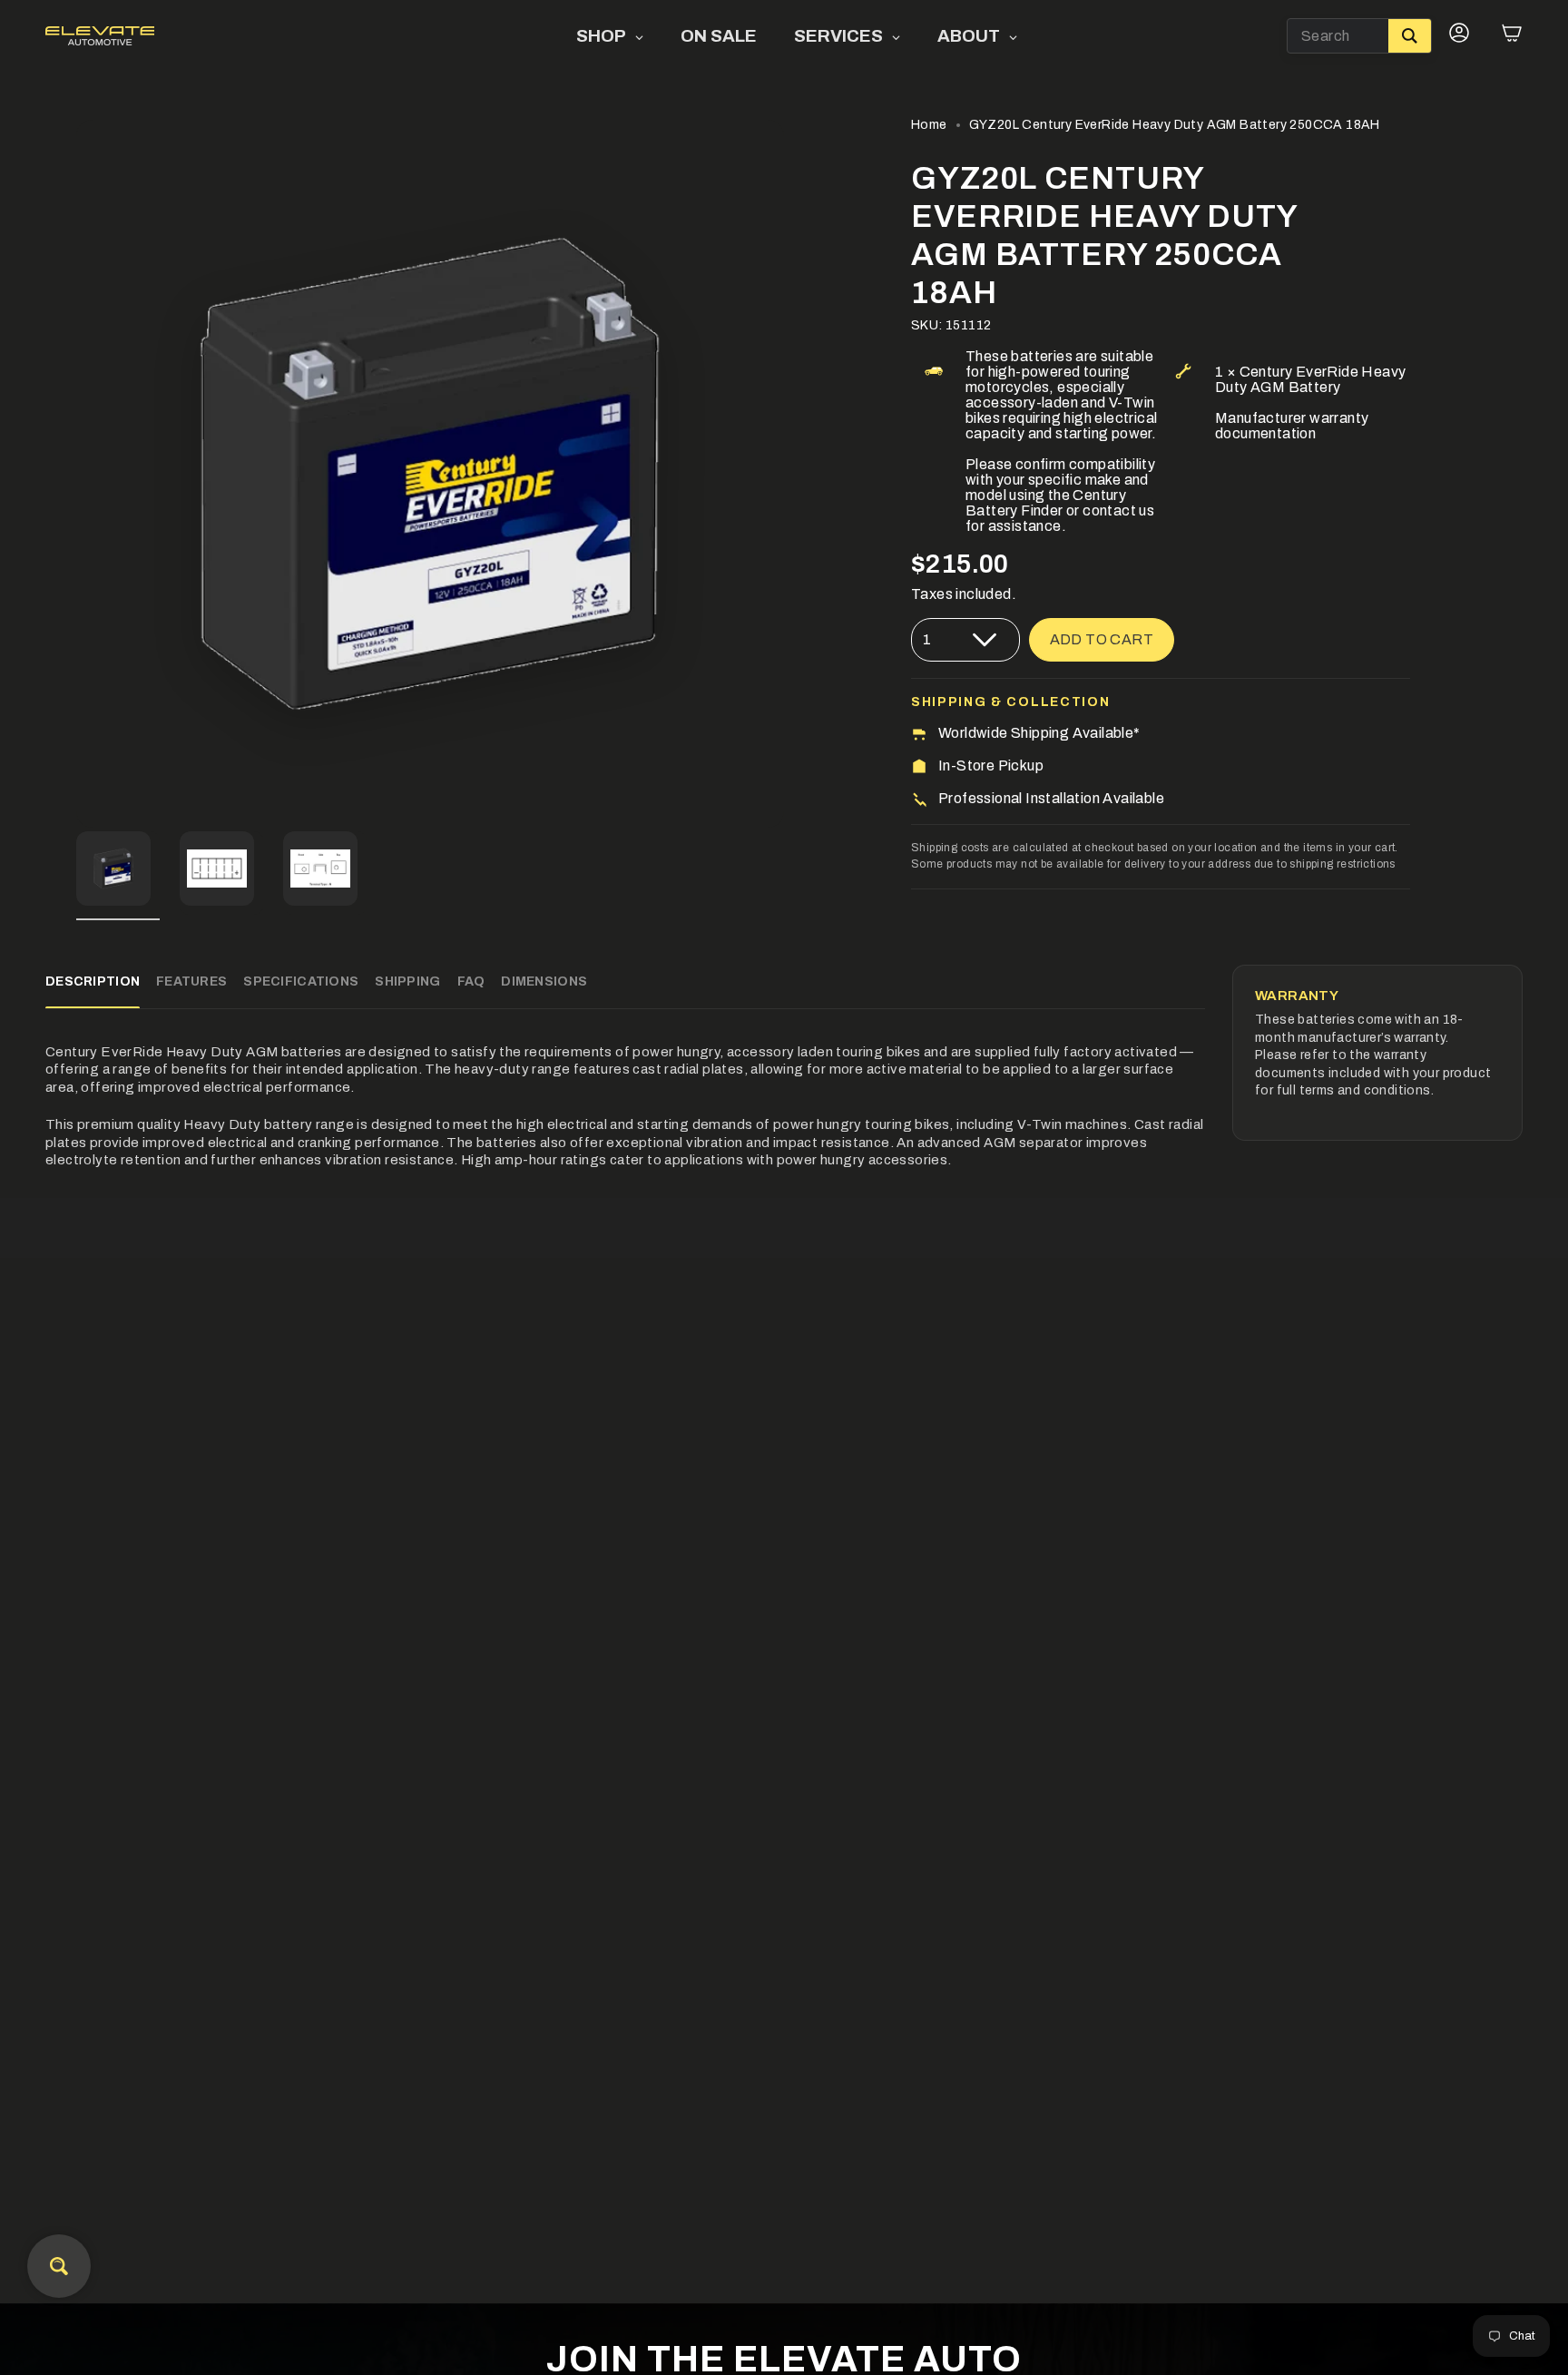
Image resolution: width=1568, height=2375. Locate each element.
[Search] (1410, 36)
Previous (76, 474)
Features (191, 981)
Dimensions (544, 981)
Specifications (301, 981)
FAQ (471, 981)
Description (93, 981)
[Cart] (1512, 36)
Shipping (407, 981)
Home (929, 125)
